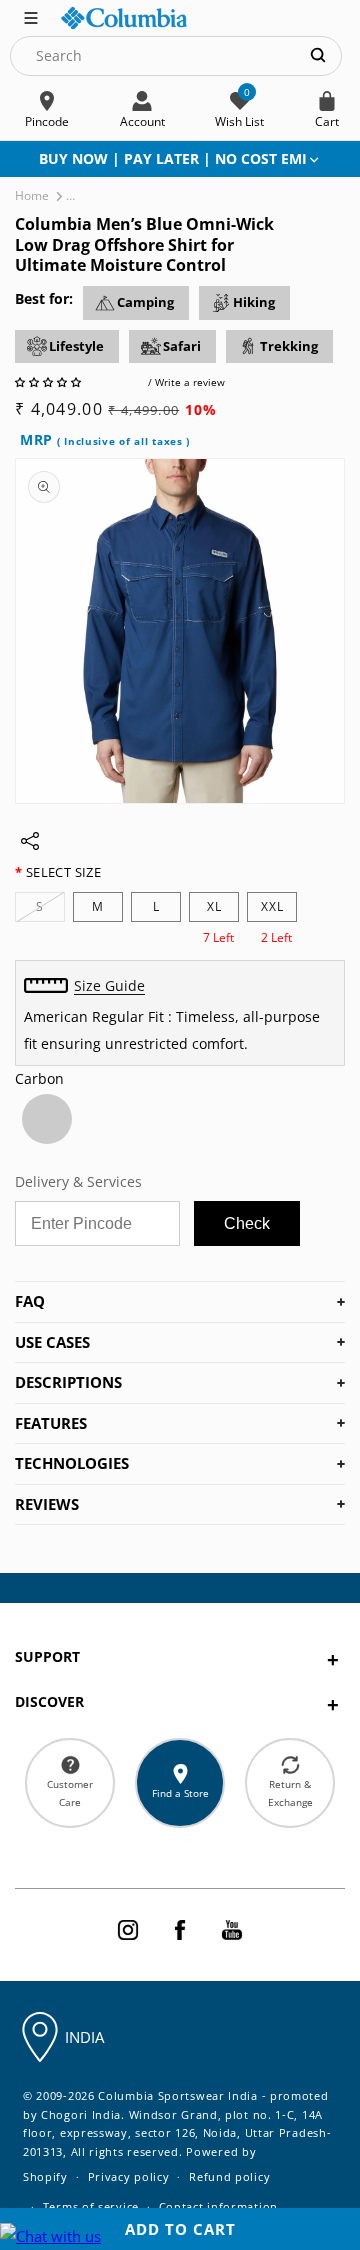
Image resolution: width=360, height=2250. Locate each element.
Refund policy (229, 2176)
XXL (272, 906)
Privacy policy (129, 2176)
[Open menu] (31, 16)
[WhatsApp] (50, 2236)
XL (214, 906)
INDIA (84, 2037)
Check (247, 1223)
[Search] (318, 55)
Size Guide (109, 985)
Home (32, 195)
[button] (49, 382)
